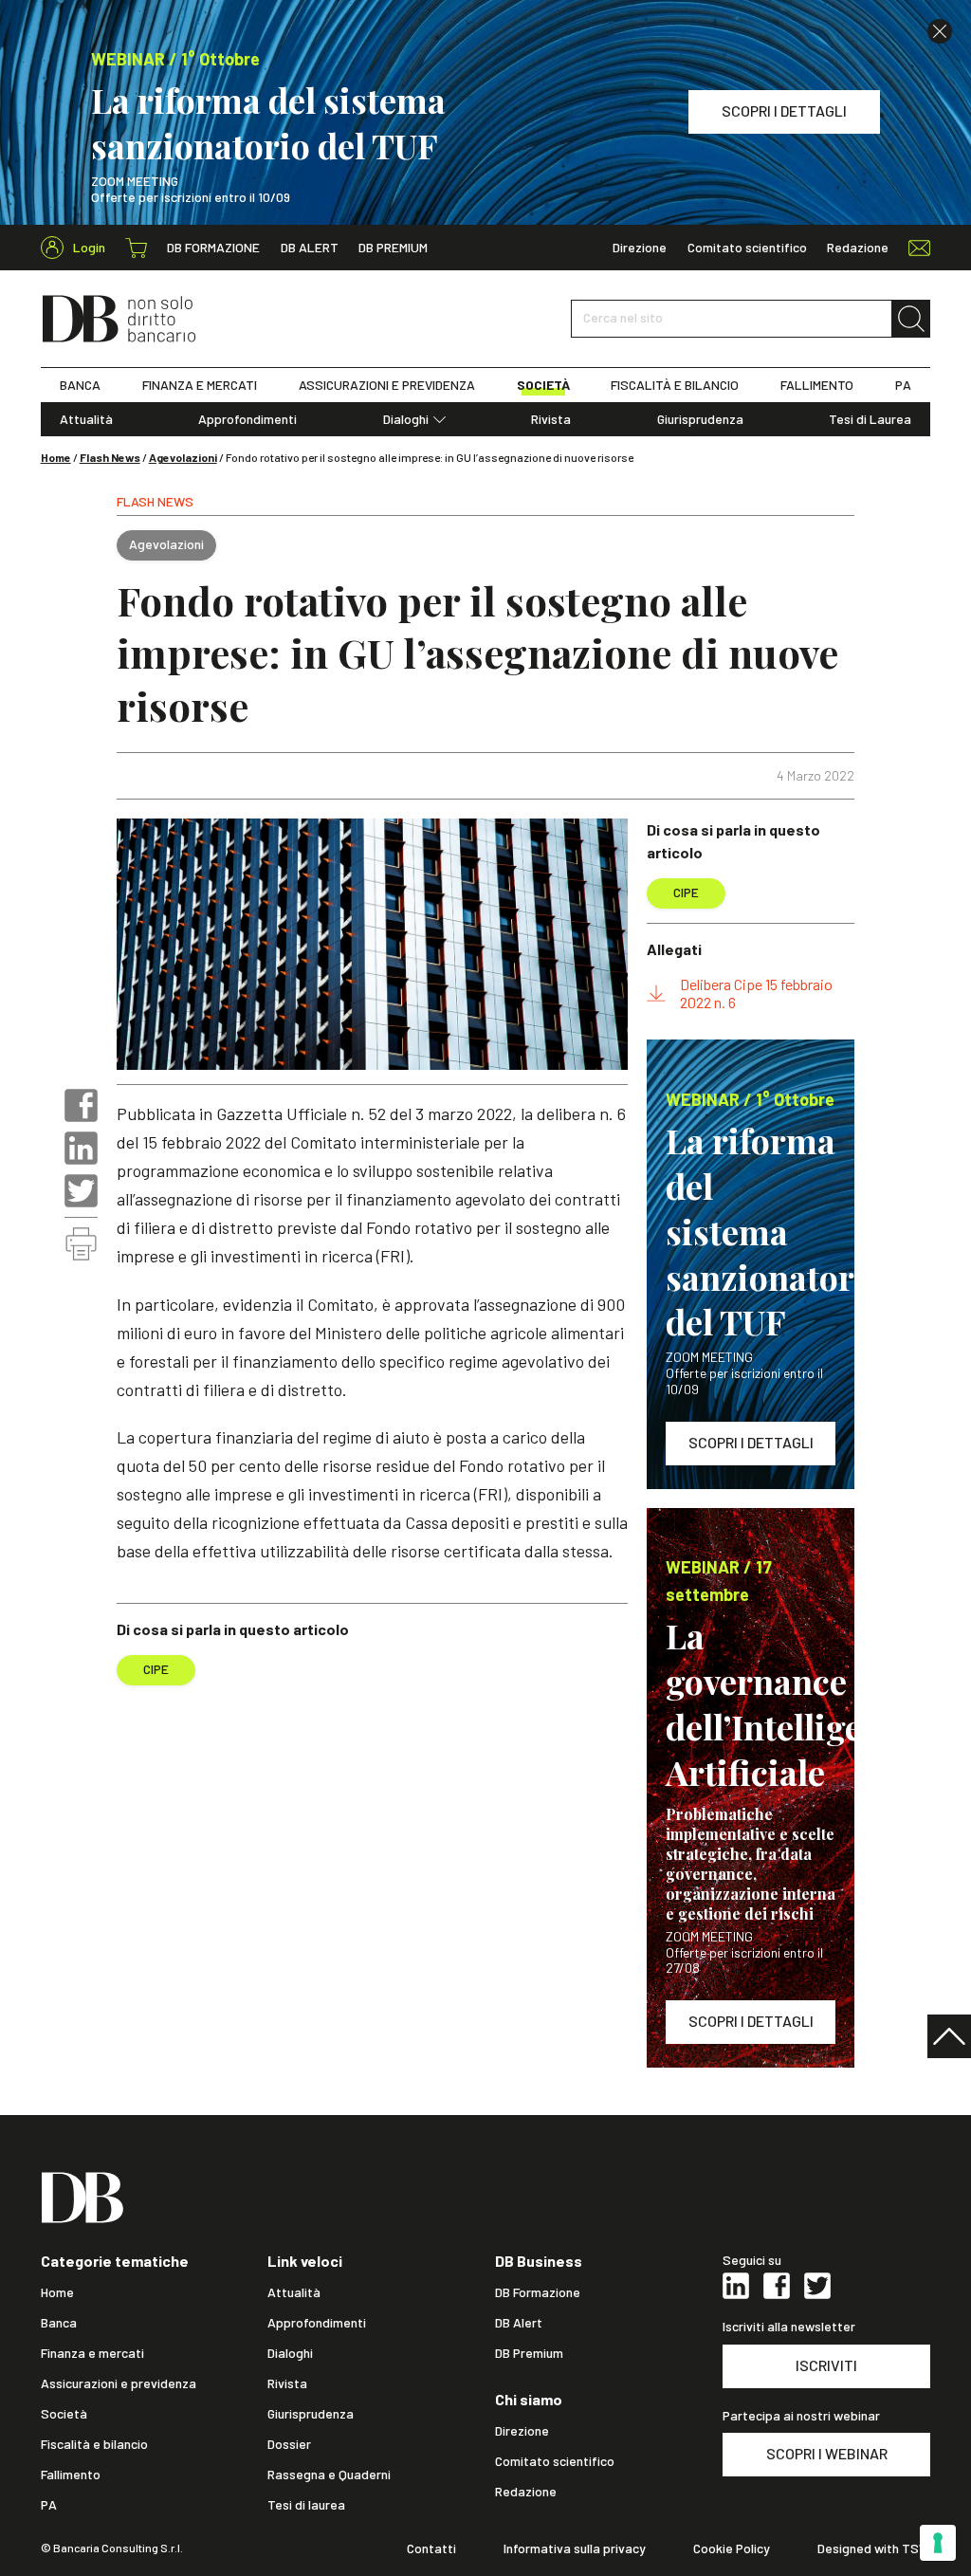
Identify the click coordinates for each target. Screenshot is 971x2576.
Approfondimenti (247, 419)
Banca (59, 2323)
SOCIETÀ (543, 385)
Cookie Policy (732, 2548)
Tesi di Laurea (870, 419)
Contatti (431, 2548)
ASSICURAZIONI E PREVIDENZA (387, 385)
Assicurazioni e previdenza (119, 2383)
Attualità (86, 419)
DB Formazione (213, 248)
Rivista (551, 419)
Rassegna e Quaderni (329, 2475)
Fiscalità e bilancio (94, 2444)
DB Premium (393, 248)
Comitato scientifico (747, 248)
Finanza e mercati (92, 2353)
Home (56, 457)
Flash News (110, 457)
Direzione (640, 248)
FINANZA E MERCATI (200, 385)
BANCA (80, 385)
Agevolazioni (183, 457)
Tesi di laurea (306, 2505)
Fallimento (71, 2475)
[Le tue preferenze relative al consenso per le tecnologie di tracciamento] (938, 2543)
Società (64, 2414)
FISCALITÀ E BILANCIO (675, 385)
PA (903, 385)
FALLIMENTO (817, 385)
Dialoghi (406, 419)
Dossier (289, 2444)
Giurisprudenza (700, 419)
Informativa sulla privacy (575, 2548)
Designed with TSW (874, 2548)
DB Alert (310, 248)
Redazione (858, 248)
